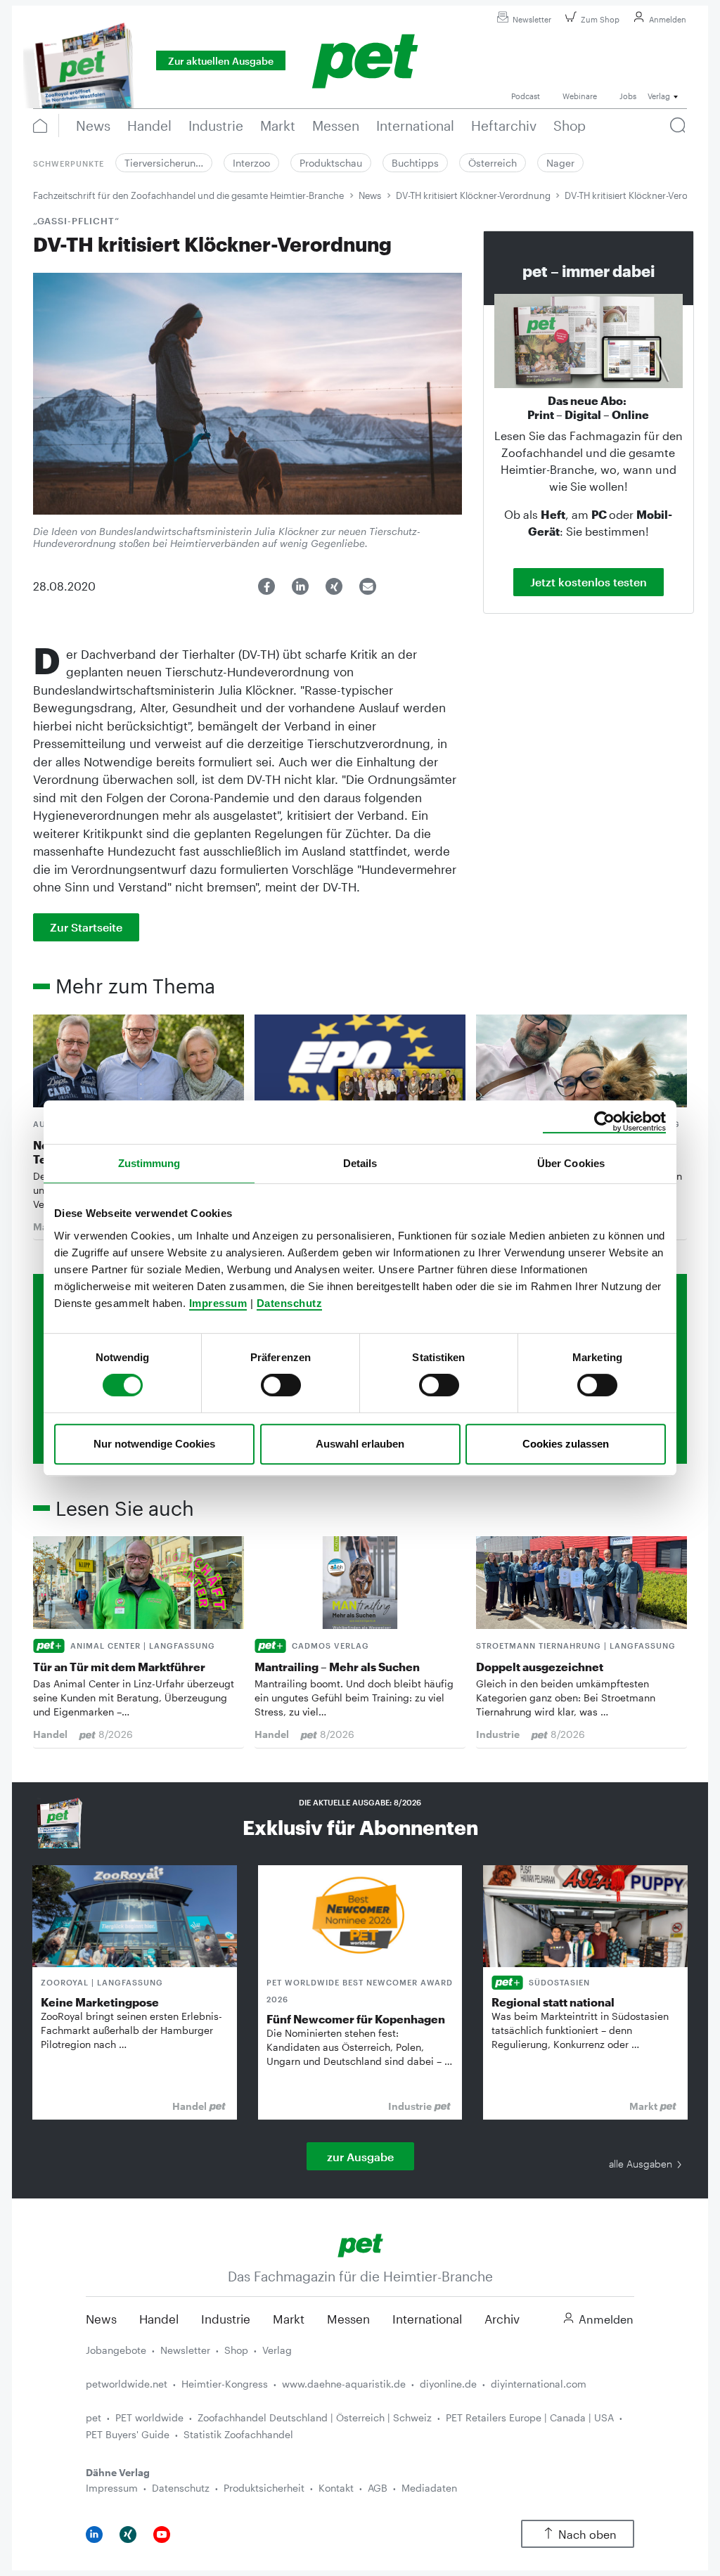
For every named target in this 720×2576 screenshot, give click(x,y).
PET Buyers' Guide (128, 2434)
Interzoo (251, 163)
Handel (159, 2319)
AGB (378, 2488)
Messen (348, 2319)
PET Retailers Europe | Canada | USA (530, 2417)
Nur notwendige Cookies (154, 1444)
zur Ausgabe (360, 2157)
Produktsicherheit (264, 2488)
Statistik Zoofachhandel (238, 2434)
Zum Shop (600, 19)
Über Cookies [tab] (571, 1163)
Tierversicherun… (164, 163)
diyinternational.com (539, 2384)
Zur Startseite (86, 927)
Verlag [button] (659, 96)
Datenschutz (290, 1303)
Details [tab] (360, 1163)
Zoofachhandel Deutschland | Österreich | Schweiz (315, 2417)
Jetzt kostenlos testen (589, 582)
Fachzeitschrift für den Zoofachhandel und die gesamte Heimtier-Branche (188, 195)
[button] (266, 586)
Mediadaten (429, 2488)
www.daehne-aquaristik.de (344, 2384)
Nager (560, 163)
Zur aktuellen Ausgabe (221, 61)
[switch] (281, 1385)
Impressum (218, 1303)
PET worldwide (149, 2417)
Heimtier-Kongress (225, 2384)
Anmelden (668, 19)
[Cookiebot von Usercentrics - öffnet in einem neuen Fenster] (604, 1122)
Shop (236, 2350)
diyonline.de (448, 2384)
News (370, 195)
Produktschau (331, 163)
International (427, 2319)
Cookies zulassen (566, 1444)
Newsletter (532, 19)
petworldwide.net (127, 2384)
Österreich (493, 163)
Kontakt (336, 2488)
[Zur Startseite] (360, 2244)
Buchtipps (415, 163)
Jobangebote (116, 2350)
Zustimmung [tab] (149, 1163)
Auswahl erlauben (360, 1444)
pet (94, 2417)
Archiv (502, 2319)
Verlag (277, 2350)
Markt (289, 2319)
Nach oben (587, 2534)
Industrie (226, 2319)
